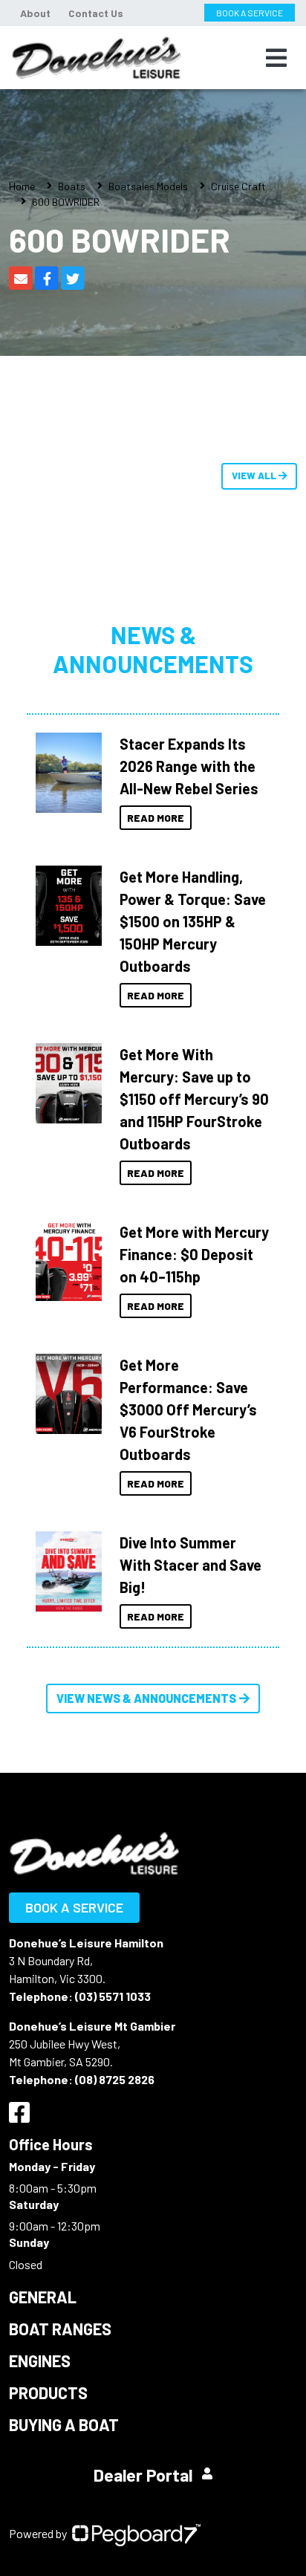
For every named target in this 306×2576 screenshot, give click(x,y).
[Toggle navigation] (276, 58)
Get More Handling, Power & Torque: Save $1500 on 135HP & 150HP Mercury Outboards (193, 921)
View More (65, 773)
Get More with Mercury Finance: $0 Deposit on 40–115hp (194, 1254)
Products (48, 2392)
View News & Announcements (146, 1698)
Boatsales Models (148, 186)
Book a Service (74, 1907)
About (35, 13)
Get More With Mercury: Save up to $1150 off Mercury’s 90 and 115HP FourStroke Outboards (194, 1099)
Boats (72, 186)
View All (255, 476)
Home (22, 186)
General (43, 2297)
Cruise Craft (238, 186)
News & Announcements (153, 649)
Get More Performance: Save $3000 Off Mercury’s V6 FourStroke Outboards (188, 1409)
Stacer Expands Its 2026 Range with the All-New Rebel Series (189, 766)
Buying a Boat (64, 2424)
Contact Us (96, 13)
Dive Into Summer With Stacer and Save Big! (191, 1565)
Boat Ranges (60, 2329)
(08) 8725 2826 (115, 2079)
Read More (156, 818)
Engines (40, 2361)
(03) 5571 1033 (113, 1996)
